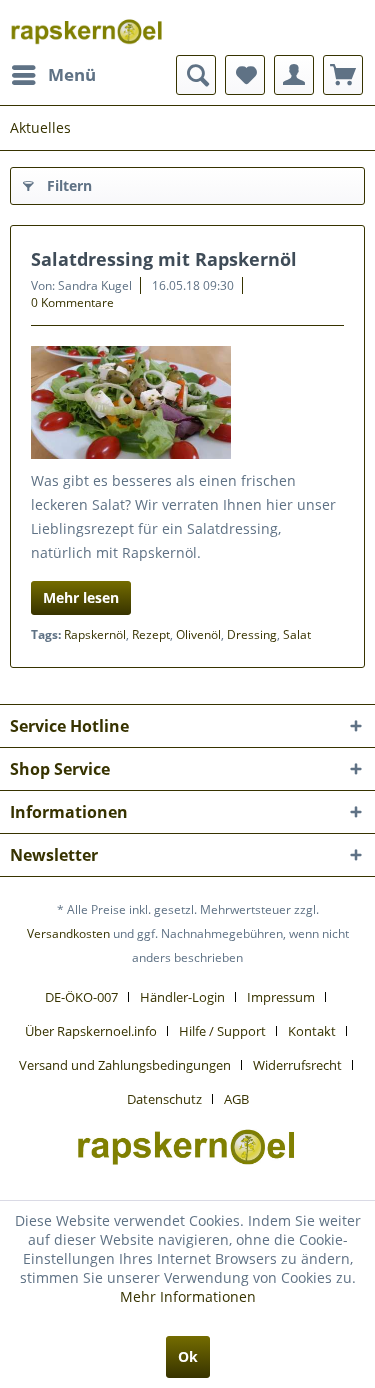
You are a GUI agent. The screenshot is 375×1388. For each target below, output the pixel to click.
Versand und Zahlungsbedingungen (125, 1065)
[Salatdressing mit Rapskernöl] (187, 402)
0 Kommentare (72, 302)
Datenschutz (164, 1099)
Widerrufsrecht (297, 1065)
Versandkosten (68, 933)
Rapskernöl (95, 634)
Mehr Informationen (188, 1296)
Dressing (252, 634)
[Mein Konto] (294, 75)
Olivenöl (198, 634)
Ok (188, 1356)
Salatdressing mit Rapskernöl (164, 259)
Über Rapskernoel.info (91, 1031)
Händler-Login (182, 997)
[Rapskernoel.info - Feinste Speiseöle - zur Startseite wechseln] (88, 27)
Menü (72, 74)
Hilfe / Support (222, 1031)
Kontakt (312, 1031)
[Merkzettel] (245, 75)
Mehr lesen (81, 597)
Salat (297, 634)
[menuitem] (53, 75)
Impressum (281, 997)
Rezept (151, 634)
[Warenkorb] (343, 75)
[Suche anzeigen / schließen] (196, 75)
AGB (236, 1099)
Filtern (69, 185)
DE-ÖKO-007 (81, 997)
